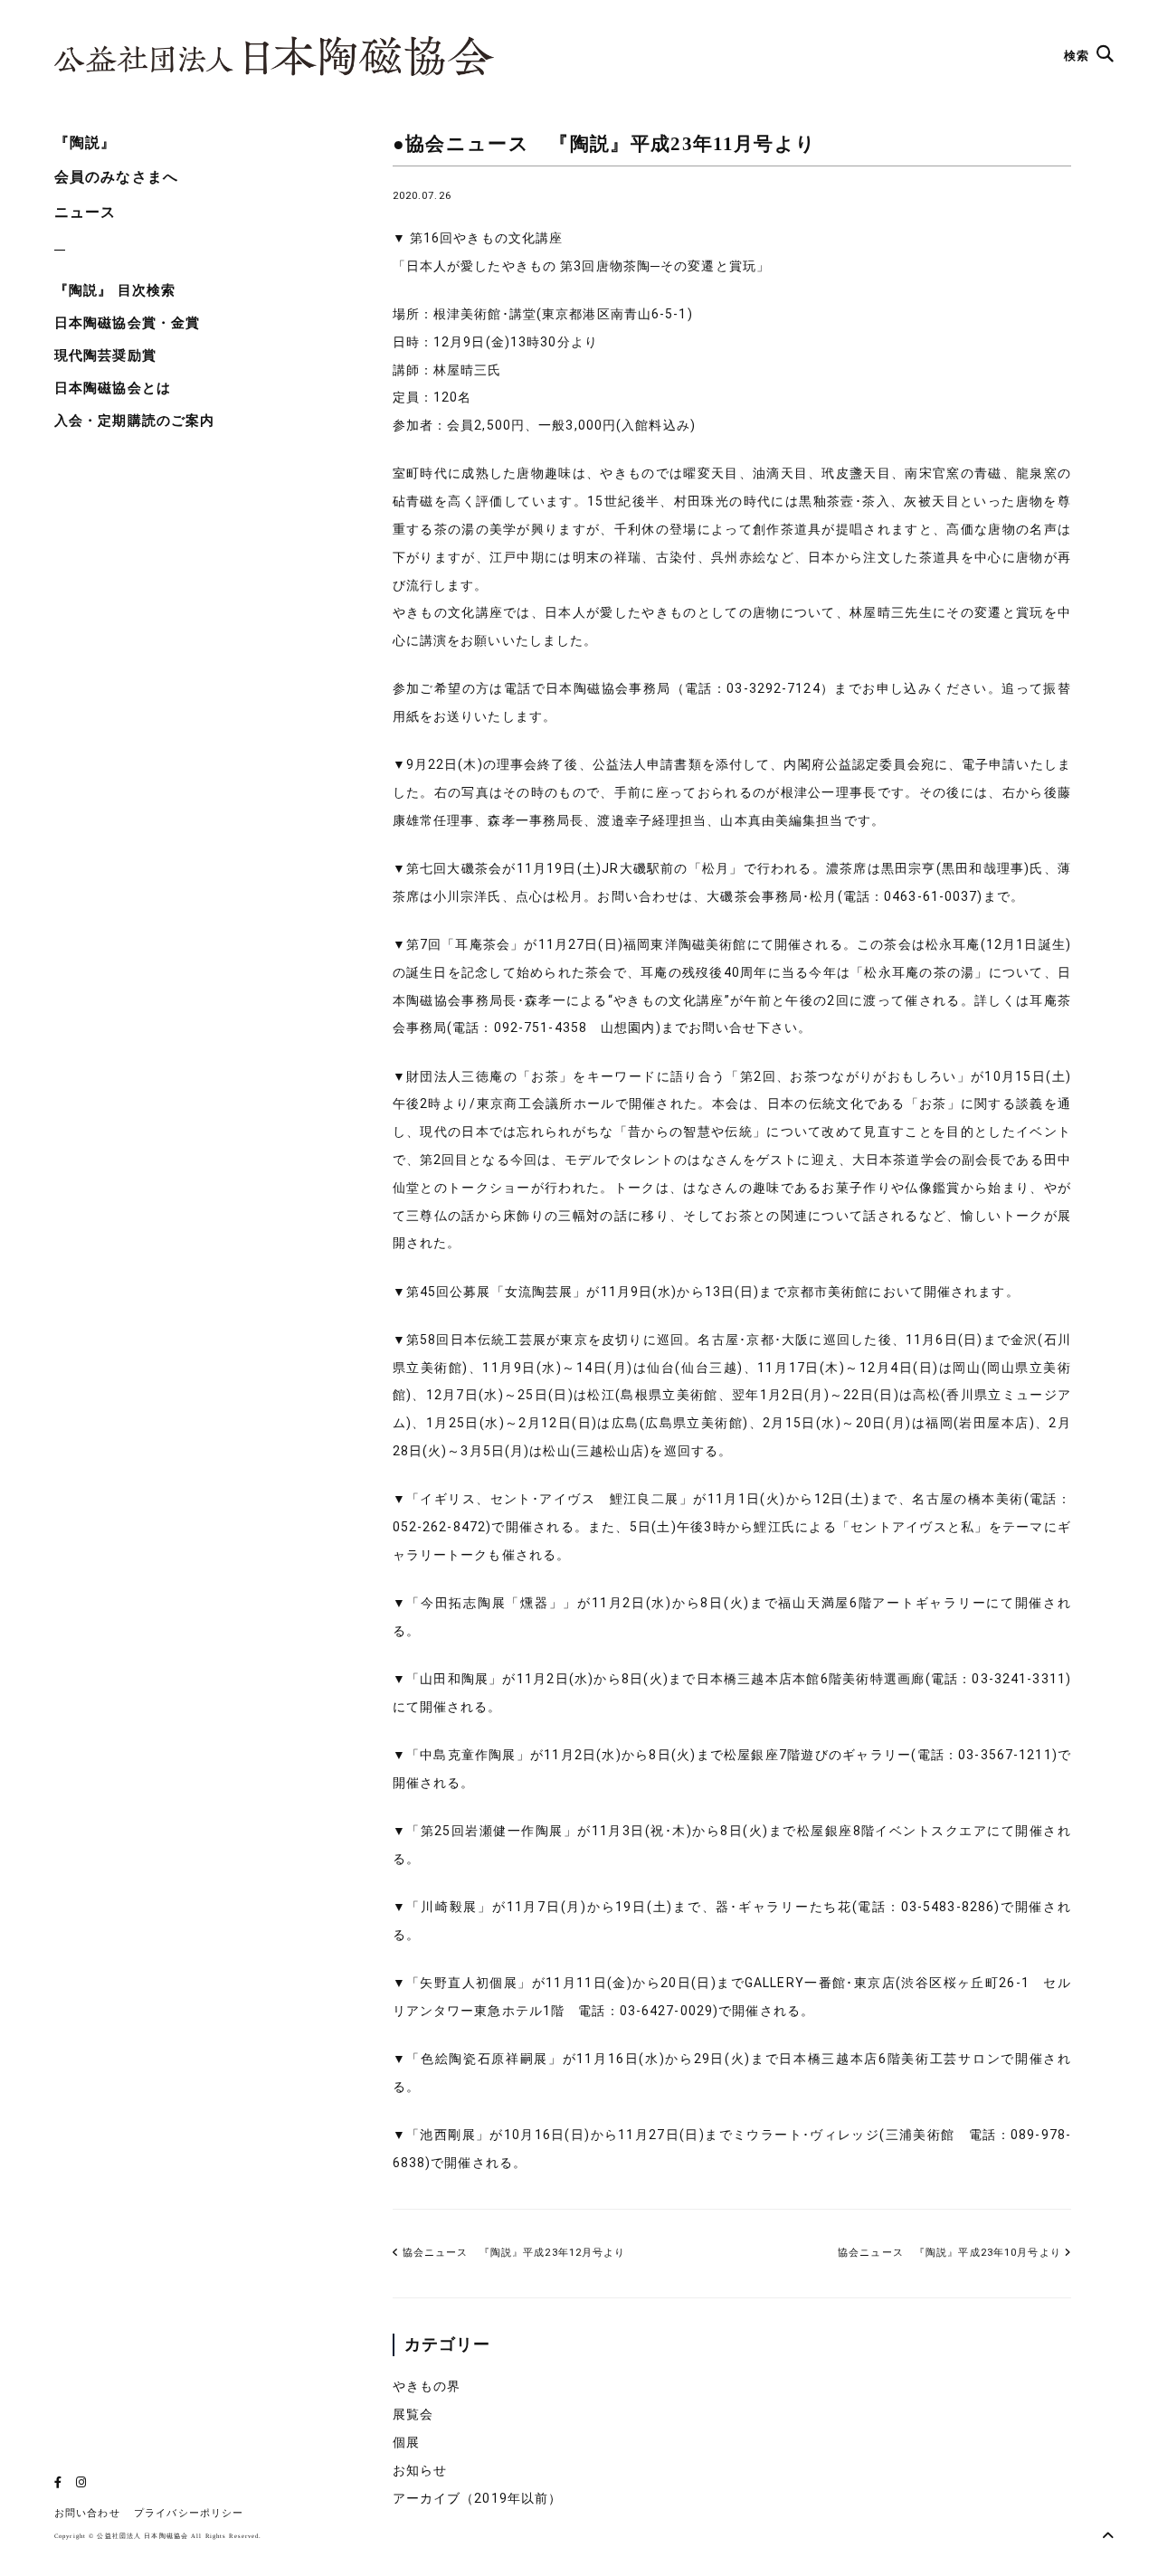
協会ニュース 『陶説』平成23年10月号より (949, 2253)
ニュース (85, 212)
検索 (1078, 56)
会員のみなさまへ (116, 177)
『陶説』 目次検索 (115, 290)
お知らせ (420, 2470)
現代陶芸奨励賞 (105, 355)
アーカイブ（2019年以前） (478, 2498)
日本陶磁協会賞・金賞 (127, 323)
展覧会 (413, 2414)
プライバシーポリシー (189, 2513)
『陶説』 (85, 142)
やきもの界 (427, 2386)
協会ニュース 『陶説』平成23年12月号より (513, 2253)
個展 (406, 2442)
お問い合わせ (87, 2513)
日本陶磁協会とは (113, 388)
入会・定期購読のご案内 (134, 421)
